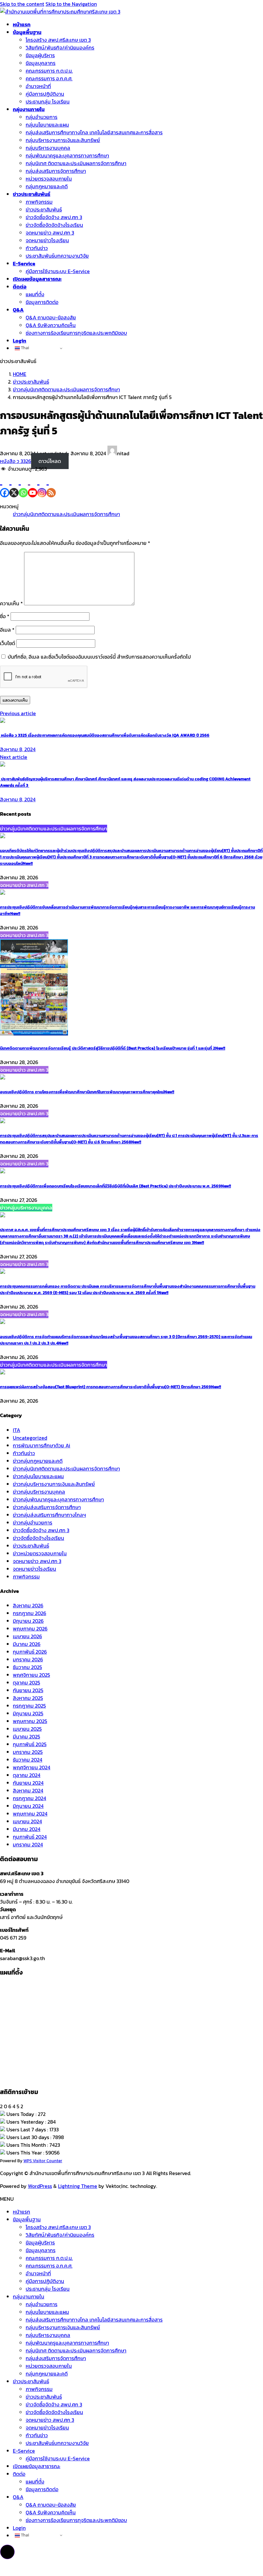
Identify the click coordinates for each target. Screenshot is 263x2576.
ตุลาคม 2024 (27, 1775)
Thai (25, 348)
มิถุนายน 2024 (28, 1806)
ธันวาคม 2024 (28, 1760)
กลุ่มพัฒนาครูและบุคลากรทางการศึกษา (67, 155)
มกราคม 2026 (28, 1659)
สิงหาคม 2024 (28, 1790)
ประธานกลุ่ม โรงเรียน (48, 102)
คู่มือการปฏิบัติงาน (45, 94)
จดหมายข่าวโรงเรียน (47, 240)
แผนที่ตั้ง (35, 294)
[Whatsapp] (23, 485)
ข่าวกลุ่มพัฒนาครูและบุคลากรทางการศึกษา (58, 1499)
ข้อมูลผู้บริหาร (40, 55)
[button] (7, 2552)
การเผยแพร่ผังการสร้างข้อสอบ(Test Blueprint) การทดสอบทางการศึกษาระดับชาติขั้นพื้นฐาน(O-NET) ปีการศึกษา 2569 (110, 1387)
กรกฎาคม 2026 (30, 1613)
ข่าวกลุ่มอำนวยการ (33, 1523)
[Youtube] (33, 485)
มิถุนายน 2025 (28, 1713)
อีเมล (7, 630)
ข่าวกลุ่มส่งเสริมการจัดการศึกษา (47, 1507)
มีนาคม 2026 (27, 1644)
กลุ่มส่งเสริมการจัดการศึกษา (56, 171)
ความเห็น (11, 603)
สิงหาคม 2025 (28, 1698)
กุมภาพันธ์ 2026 (30, 1652)
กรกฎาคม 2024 (30, 1798)
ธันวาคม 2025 (27, 1667)
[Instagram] (42, 485)
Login (19, 2528)
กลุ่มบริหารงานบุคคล (48, 148)
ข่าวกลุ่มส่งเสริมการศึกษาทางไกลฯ (49, 1515)
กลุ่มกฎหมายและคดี (47, 186)
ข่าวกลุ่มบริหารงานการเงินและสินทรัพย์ (54, 1484)
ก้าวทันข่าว (37, 248)
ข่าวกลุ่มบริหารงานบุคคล (39, 1492)
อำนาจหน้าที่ (38, 86)
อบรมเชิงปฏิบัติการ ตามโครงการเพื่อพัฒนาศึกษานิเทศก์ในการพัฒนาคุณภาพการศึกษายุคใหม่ (87, 1092)
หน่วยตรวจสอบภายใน (49, 179)
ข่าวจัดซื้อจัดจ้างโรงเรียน (38, 1538)
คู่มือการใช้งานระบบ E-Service (58, 271)
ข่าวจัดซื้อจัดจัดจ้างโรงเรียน (54, 225)
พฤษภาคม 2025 (30, 1721)
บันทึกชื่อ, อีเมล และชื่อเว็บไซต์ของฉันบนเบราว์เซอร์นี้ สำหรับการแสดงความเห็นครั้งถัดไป (99, 657)
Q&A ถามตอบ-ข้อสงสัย (51, 317)
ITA (17, 1430)
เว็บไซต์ (8, 643)
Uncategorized (30, 1438)
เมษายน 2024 (27, 1821)
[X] (14, 485)
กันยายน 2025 (28, 1690)
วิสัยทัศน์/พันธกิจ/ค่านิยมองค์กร (60, 48)
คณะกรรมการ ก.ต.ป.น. (49, 71)
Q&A (18, 2497)
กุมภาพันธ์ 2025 (30, 1744)
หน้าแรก (21, 2212)
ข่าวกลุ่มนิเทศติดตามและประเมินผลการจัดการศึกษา (66, 514)
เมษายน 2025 (27, 1729)
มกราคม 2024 (28, 1844)
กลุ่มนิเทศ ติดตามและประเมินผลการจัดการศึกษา (76, 163)
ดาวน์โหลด (50, 461)
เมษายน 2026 (27, 1636)
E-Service (24, 2451)
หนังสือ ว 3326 (16, 461)
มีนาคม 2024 (27, 1829)
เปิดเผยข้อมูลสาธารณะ (37, 2466)
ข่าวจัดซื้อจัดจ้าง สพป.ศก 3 (41, 1530)
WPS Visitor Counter (43, 2161)
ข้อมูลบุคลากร (41, 63)
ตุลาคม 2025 (26, 1683)
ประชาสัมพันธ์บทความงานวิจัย (57, 256)
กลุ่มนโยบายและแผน (47, 125)
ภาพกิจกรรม (39, 202)
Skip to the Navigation (71, 4)
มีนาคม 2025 (26, 1737)
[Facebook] (5, 485)
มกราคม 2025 (28, 1752)
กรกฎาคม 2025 (29, 1706)
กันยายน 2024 (28, 1783)
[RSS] (51, 485)
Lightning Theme (78, 2186)
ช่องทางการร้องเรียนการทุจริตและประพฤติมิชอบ (76, 333)
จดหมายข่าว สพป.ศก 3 (50, 233)
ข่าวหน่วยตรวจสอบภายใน (40, 1553)
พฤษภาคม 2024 (30, 1814)
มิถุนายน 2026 (28, 1621)
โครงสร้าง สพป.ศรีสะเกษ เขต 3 (58, 40)
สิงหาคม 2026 (28, 1605)
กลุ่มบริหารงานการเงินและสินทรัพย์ (63, 140)
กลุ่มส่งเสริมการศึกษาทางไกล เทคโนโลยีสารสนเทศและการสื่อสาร (94, 132)
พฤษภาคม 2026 (30, 1629)
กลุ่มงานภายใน (29, 2296)
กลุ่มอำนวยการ (42, 117)
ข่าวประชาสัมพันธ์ (44, 209)
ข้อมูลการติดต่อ (42, 302)
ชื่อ (5, 616)
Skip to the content (22, 4)
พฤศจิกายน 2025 (31, 1675)
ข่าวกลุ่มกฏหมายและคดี (38, 1461)
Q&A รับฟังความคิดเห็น (51, 325)
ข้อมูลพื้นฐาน (27, 2219)
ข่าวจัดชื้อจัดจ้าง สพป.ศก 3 (54, 217)
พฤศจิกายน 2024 (32, 1767)
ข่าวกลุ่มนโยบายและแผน (38, 1476)
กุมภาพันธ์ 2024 (30, 1837)
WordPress (40, 2186)
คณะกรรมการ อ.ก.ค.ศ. (49, 78)
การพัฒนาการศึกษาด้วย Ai (42, 1445)
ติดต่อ (19, 2474)
